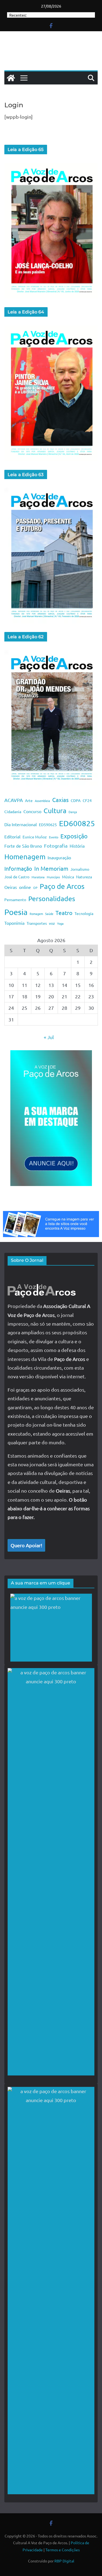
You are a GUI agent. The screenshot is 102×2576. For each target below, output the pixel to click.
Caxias (60, 800)
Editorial (12, 836)
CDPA (76, 800)
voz (52, 923)
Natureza (84, 877)
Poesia (16, 912)
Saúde (49, 914)
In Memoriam (51, 868)
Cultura (55, 811)
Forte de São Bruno (23, 846)
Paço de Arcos (62, 886)
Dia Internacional (21, 824)
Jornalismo (80, 869)
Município (53, 877)
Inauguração (59, 857)
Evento (54, 837)
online (25, 887)
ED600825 (77, 823)
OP (35, 888)
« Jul (49, 1037)
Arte (29, 800)
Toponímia (14, 923)
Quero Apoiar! (26, 1545)
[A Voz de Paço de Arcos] (11, 78)
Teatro (64, 913)
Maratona (38, 877)
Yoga (60, 923)
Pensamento (15, 899)
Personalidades (52, 899)
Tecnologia (84, 913)
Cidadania (13, 812)
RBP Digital (64, 2561)
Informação (18, 868)
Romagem (36, 914)
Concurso (32, 811)
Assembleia (42, 801)
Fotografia (56, 846)
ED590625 (48, 825)
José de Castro (17, 877)
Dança (73, 812)
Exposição (74, 836)
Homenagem (25, 857)
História (77, 846)
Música (68, 877)
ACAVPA (14, 800)
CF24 (87, 800)
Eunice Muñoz (35, 837)
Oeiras (11, 887)
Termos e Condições (63, 2550)
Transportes (37, 923)
